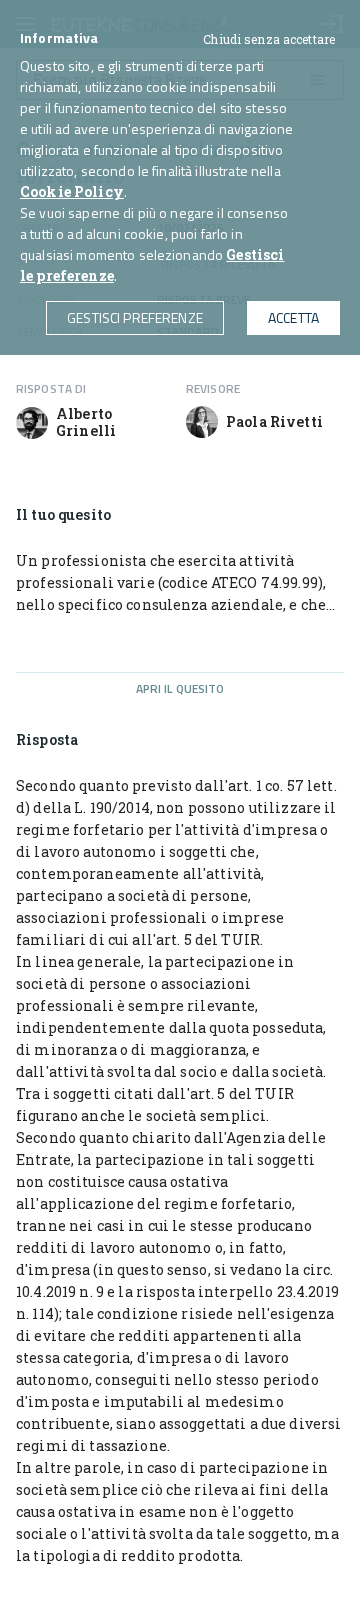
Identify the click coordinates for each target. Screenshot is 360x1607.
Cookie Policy (72, 191)
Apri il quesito (180, 688)
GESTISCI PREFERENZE (135, 317)
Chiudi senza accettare (269, 39)
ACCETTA (293, 317)
